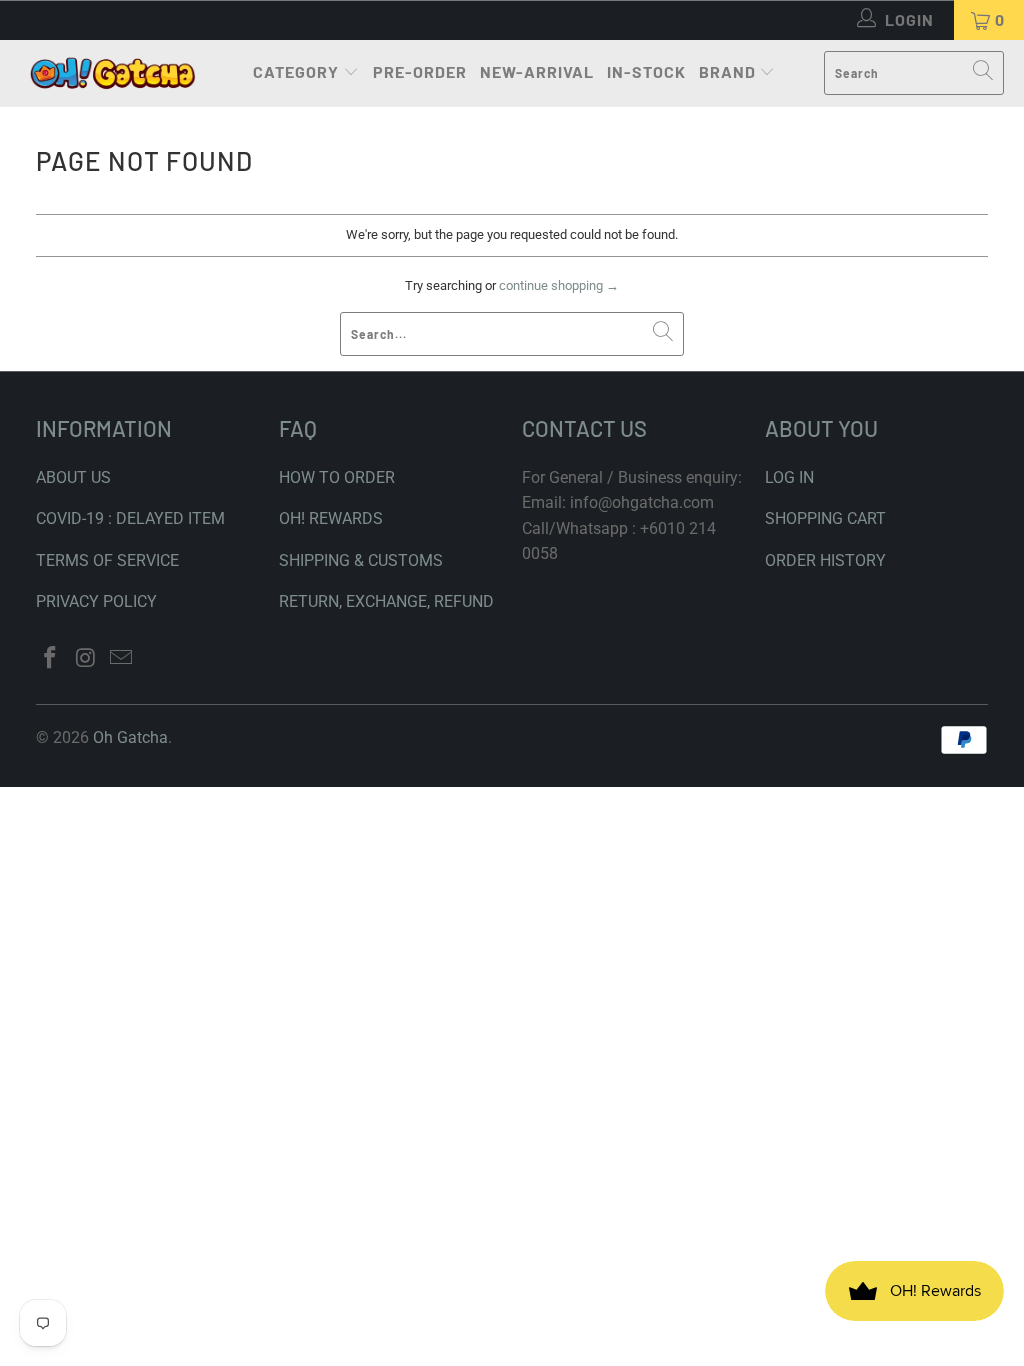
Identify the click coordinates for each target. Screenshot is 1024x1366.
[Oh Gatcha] (112, 73)
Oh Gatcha (130, 737)
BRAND (727, 71)
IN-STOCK (646, 71)
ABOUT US (73, 477)
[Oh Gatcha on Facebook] (51, 659)
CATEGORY (296, 71)
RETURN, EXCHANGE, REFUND (386, 601)
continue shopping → (559, 285)
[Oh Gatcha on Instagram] (86, 659)
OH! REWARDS (331, 518)
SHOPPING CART (825, 518)
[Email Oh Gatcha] (122, 659)
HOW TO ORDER (337, 477)
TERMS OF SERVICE (107, 560)
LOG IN (789, 477)
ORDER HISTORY (825, 560)
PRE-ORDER (420, 71)
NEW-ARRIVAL (537, 71)
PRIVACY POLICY (96, 601)
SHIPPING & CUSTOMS (361, 560)
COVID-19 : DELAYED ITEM (130, 518)
